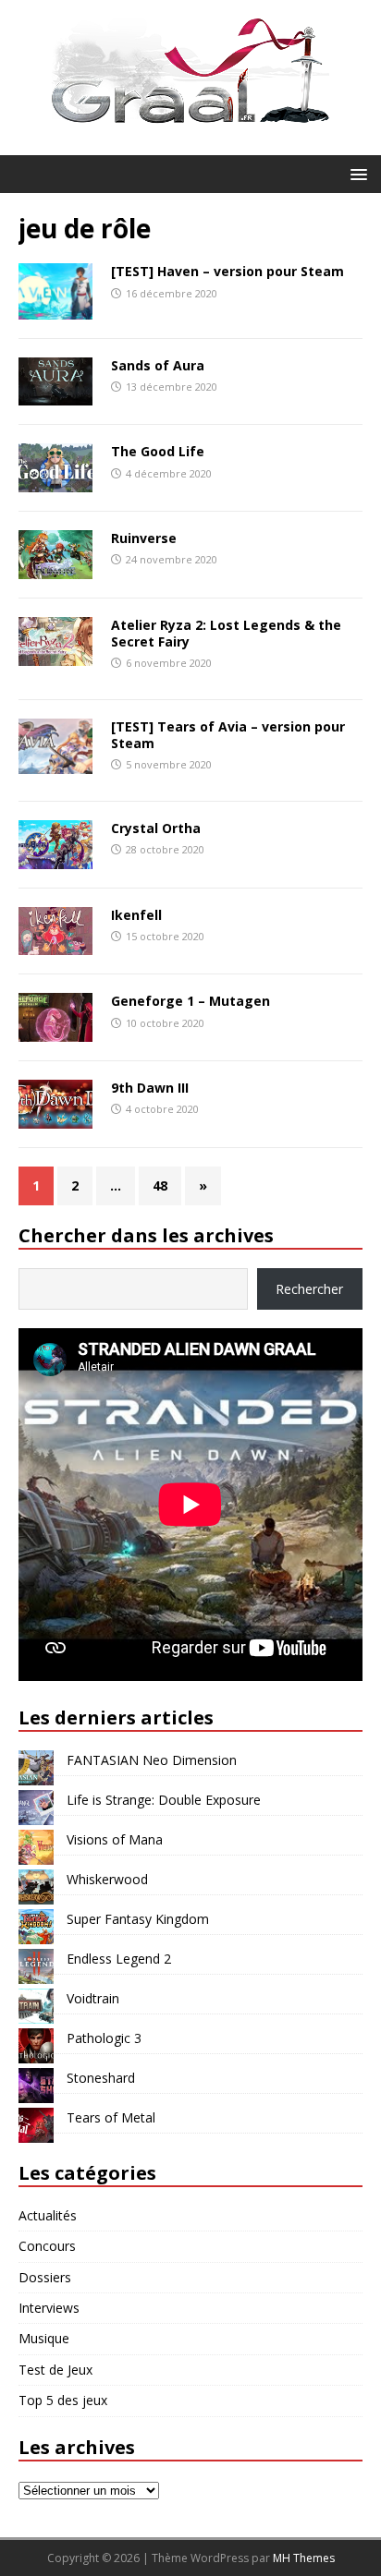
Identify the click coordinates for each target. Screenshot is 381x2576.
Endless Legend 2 (119, 1959)
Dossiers (45, 2277)
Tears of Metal (111, 2117)
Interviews (49, 2308)
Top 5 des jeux (63, 2400)
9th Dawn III (150, 1088)
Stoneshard (101, 2078)
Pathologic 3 (104, 2038)
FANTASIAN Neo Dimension (152, 1760)
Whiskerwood (107, 1879)
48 (160, 1185)
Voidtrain (93, 1998)
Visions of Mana (115, 1839)
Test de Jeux (55, 2370)
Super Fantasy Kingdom (138, 1919)
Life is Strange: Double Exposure (164, 1800)
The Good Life (158, 451)
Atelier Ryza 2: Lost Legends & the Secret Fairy (226, 633)
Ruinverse (144, 538)
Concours (47, 2246)
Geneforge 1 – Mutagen (190, 1001)
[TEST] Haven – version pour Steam (227, 271)
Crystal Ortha (156, 828)
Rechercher (309, 1289)
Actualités (48, 2215)
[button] (356, 173)
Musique (44, 2338)
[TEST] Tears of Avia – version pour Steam (228, 735)
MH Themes (304, 2558)
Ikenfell (136, 915)
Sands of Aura (158, 365)
